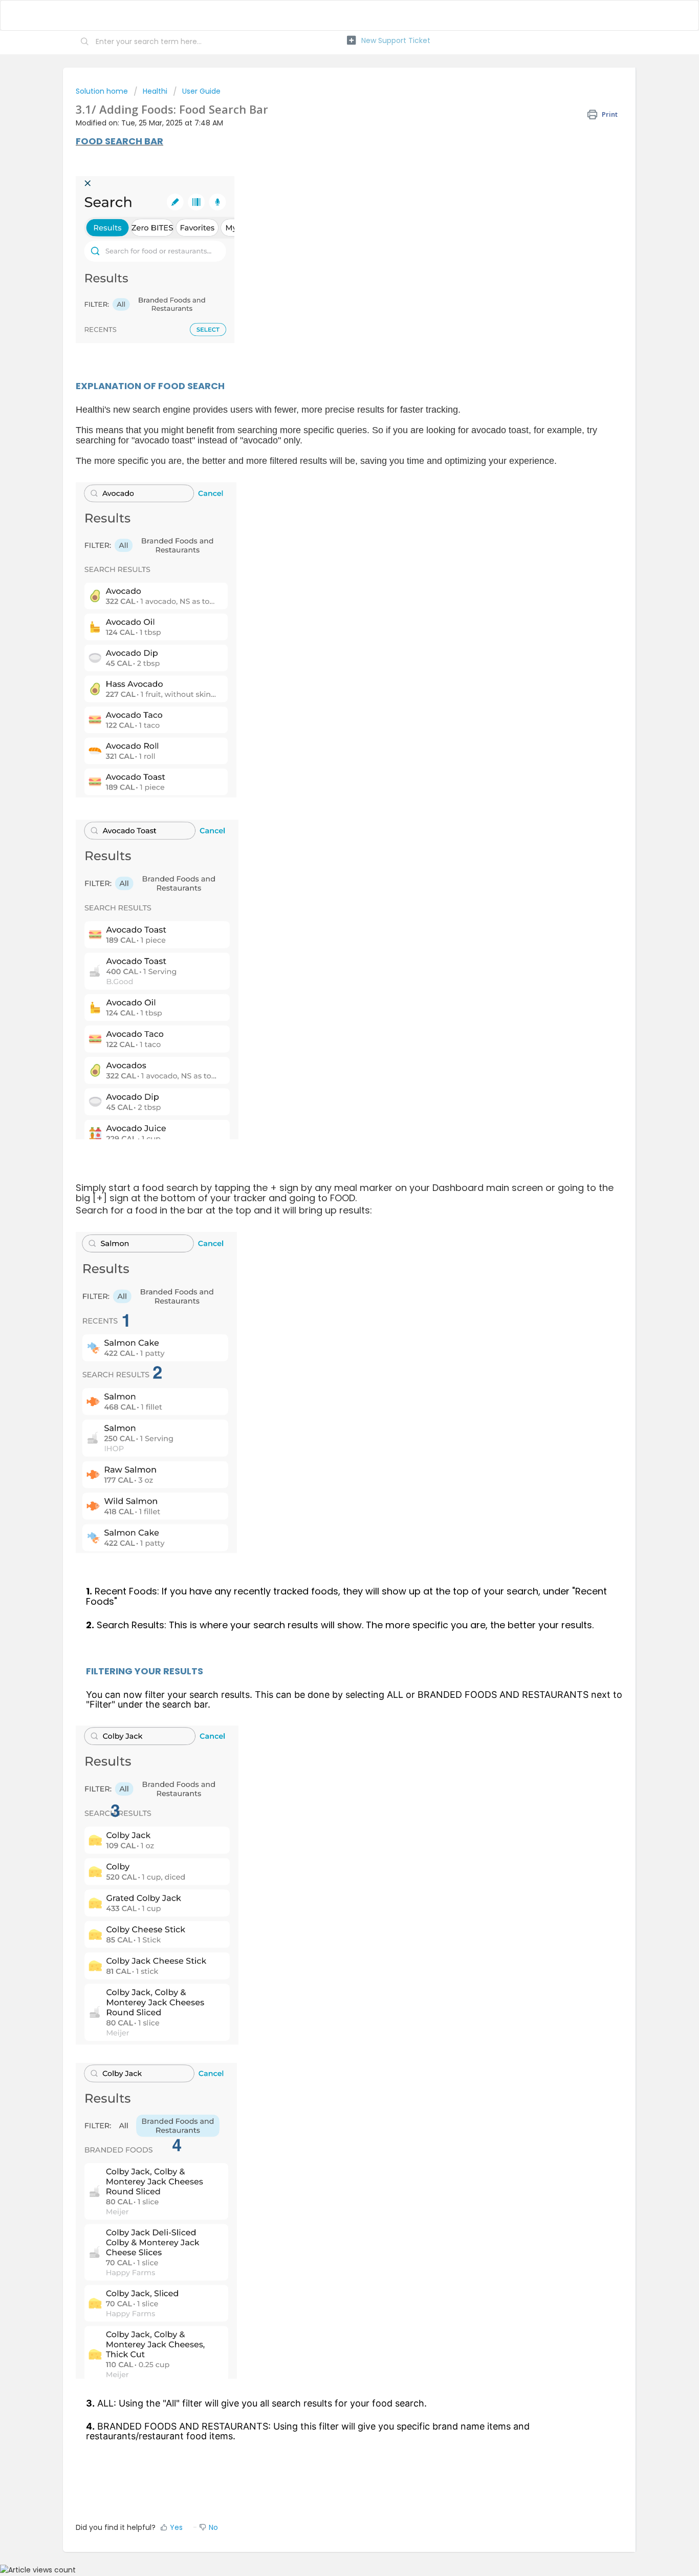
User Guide (201, 91)
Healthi (155, 91)
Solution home (103, 91)
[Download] (331, 1194)
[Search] (85, 42)
